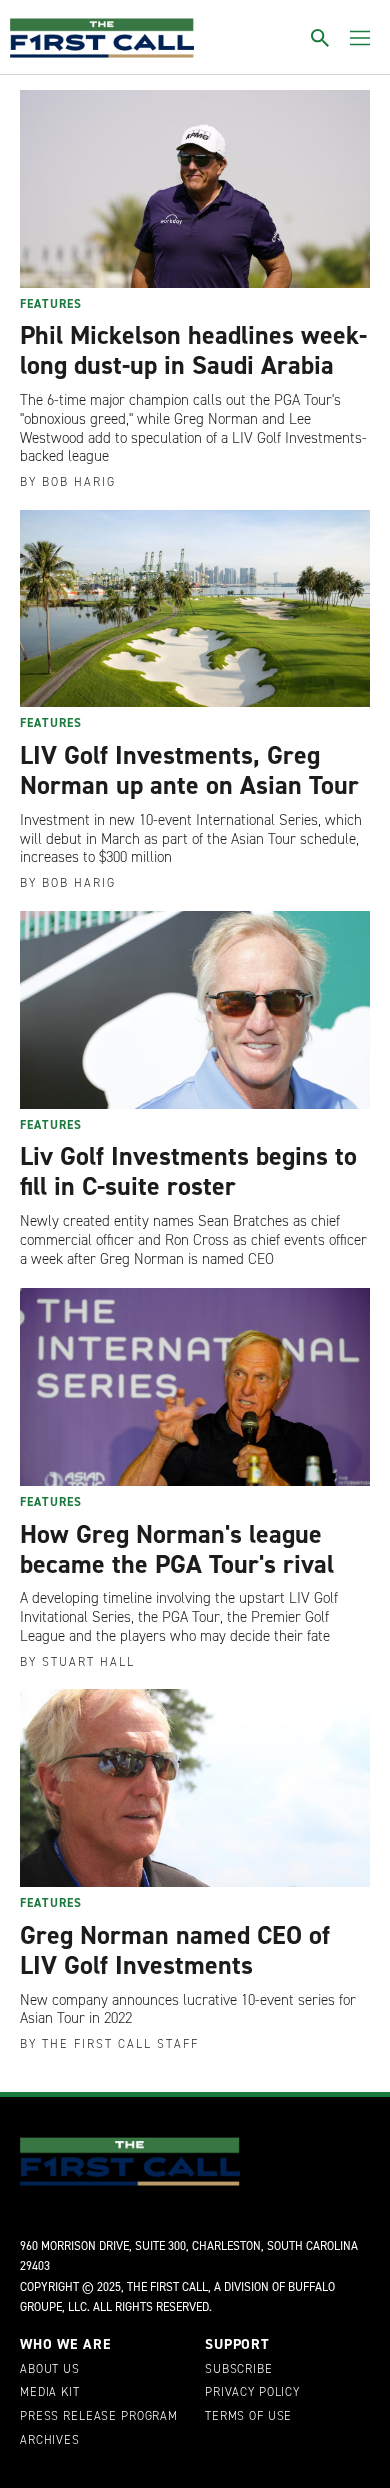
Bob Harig (79, 482)
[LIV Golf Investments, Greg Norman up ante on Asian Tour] (195, 609)
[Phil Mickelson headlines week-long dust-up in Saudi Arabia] (195, 189)
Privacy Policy (252, 2393)
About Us (50, 2370)
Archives (50, 2441)
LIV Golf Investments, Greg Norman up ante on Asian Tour (189, 770)
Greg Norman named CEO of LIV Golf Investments (175, 1950)
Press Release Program (99, 2417)
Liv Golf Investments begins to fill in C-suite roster (188, 1171)
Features (51, 304)
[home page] (102, 38)
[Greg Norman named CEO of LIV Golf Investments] (195, 1788)
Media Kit (50, 2393)
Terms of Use (248, 2417)
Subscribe (239, 2370)
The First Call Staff (120, 2044)
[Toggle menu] (360, 38)
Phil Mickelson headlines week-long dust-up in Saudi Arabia (193, 350)
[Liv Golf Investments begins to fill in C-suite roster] (195, 1010)
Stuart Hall (88, 1662)
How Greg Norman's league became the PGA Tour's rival (177, 1549)
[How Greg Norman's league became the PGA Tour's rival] (195, 1387)
